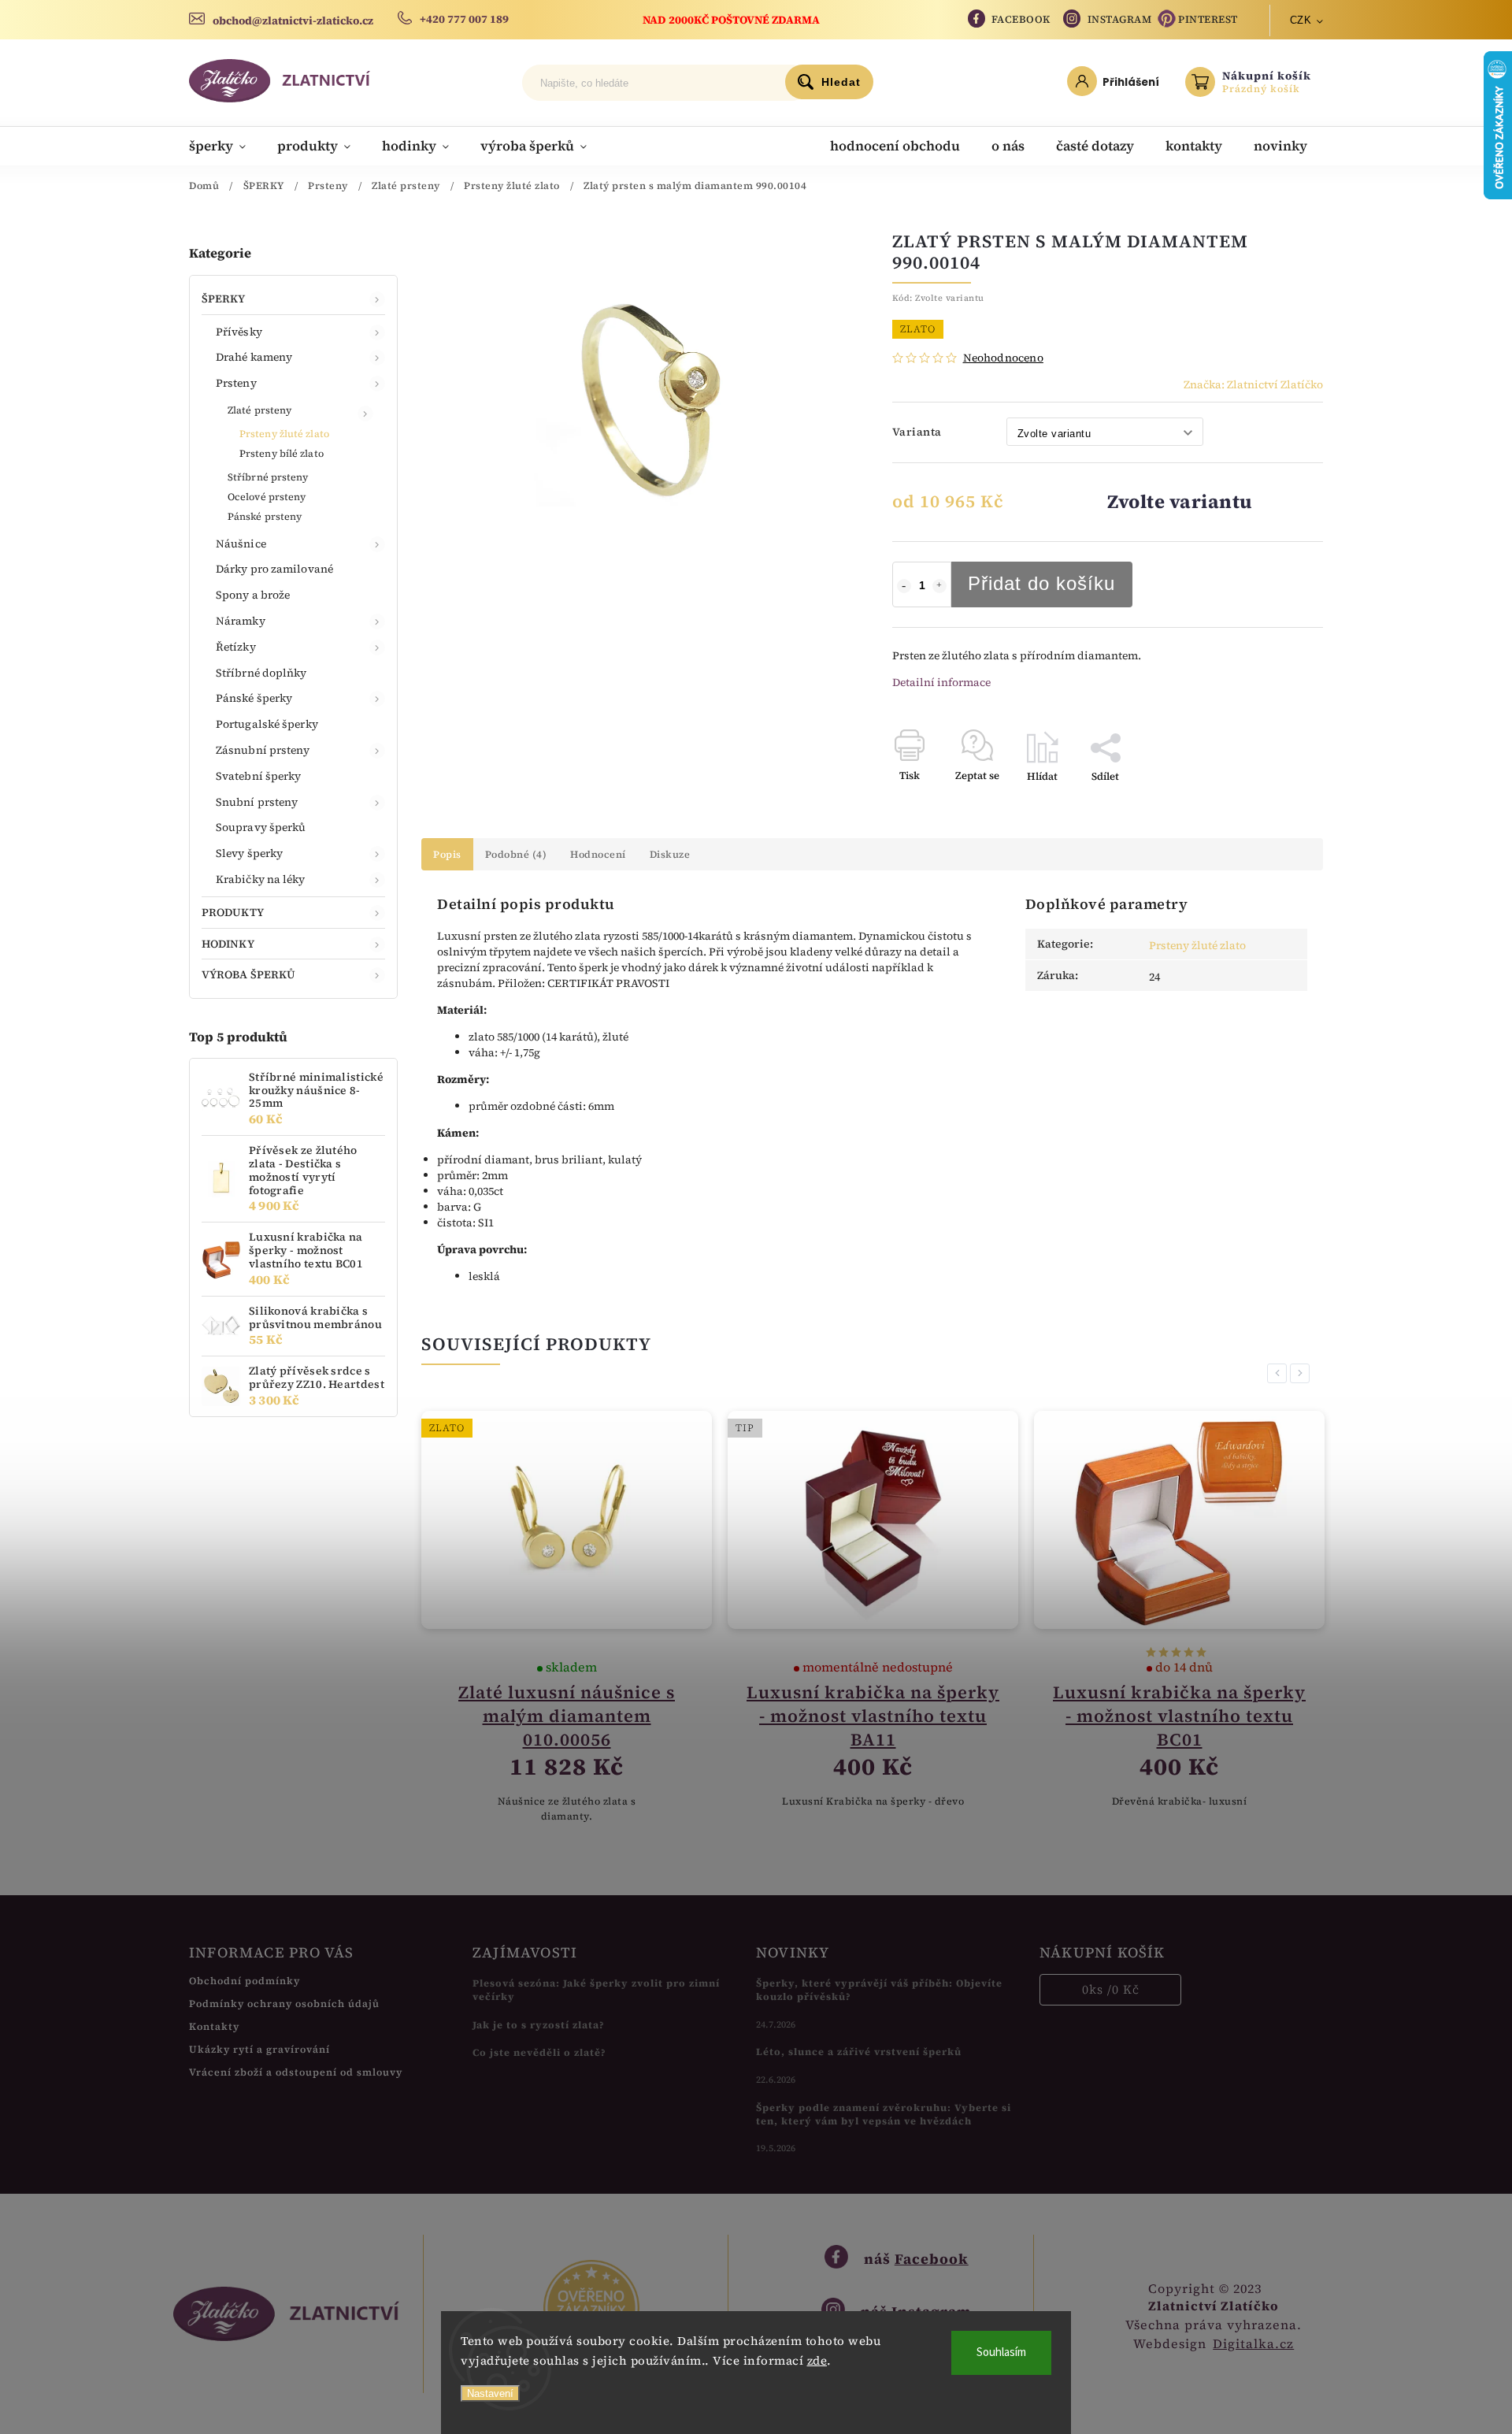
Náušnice (241, 544)
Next (1303, 1373)
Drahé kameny (254, 357)
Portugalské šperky (267, 724)
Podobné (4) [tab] (516, 854)
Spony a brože (253, 595)
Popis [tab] (447, 854)
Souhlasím (1001, 2352)
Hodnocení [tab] (598, 854)
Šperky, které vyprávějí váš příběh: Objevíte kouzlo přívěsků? (879, 1990)
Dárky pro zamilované (274, 569)
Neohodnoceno (1003, 358)
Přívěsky (239, 332)
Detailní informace (941, 682)
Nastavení (490, 2393)
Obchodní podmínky (245, 1981)
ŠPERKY (224, 299)
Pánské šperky (254, 698)
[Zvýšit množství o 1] (939, 586)
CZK (1301, 20)
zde (817, 2360)
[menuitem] (225, 146)
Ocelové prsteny (267, 497)
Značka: (1253, 384)
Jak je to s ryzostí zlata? (539, 2025)
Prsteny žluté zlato (284, 434)
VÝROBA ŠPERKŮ (248, 974)
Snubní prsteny (257, 802)
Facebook (1021, 19)
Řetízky (236, 647)
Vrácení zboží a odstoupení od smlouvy (296, 2072)
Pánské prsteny (265, 516)
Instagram (1120, 19)
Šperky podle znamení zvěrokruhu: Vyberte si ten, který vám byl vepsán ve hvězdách (884, 2114)
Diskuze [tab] (670, 854)
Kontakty (214, 2026)
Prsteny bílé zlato (282, 453)
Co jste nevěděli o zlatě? (539, 2052)
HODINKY (228, 944)
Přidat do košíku (1041, 583)
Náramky (241, 621)
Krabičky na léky (261, 879)
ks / (1111, 1989)
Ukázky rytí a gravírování (259, 2049)
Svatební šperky (259, 776)
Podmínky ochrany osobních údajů (284, 2004)
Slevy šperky (249, 853)
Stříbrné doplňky (261, 673)
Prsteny (236, 383)
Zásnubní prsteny (263, 750)
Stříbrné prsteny (268, 477)
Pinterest (1208, 19)
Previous (1280, 1373)
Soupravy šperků (261, 827)
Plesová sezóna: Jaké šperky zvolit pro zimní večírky (596, 1990)
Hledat (841, 82)
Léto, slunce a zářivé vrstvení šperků (859, 2052)
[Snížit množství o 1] (904, 586)
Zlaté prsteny (259, 410)
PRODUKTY (233, 912)
